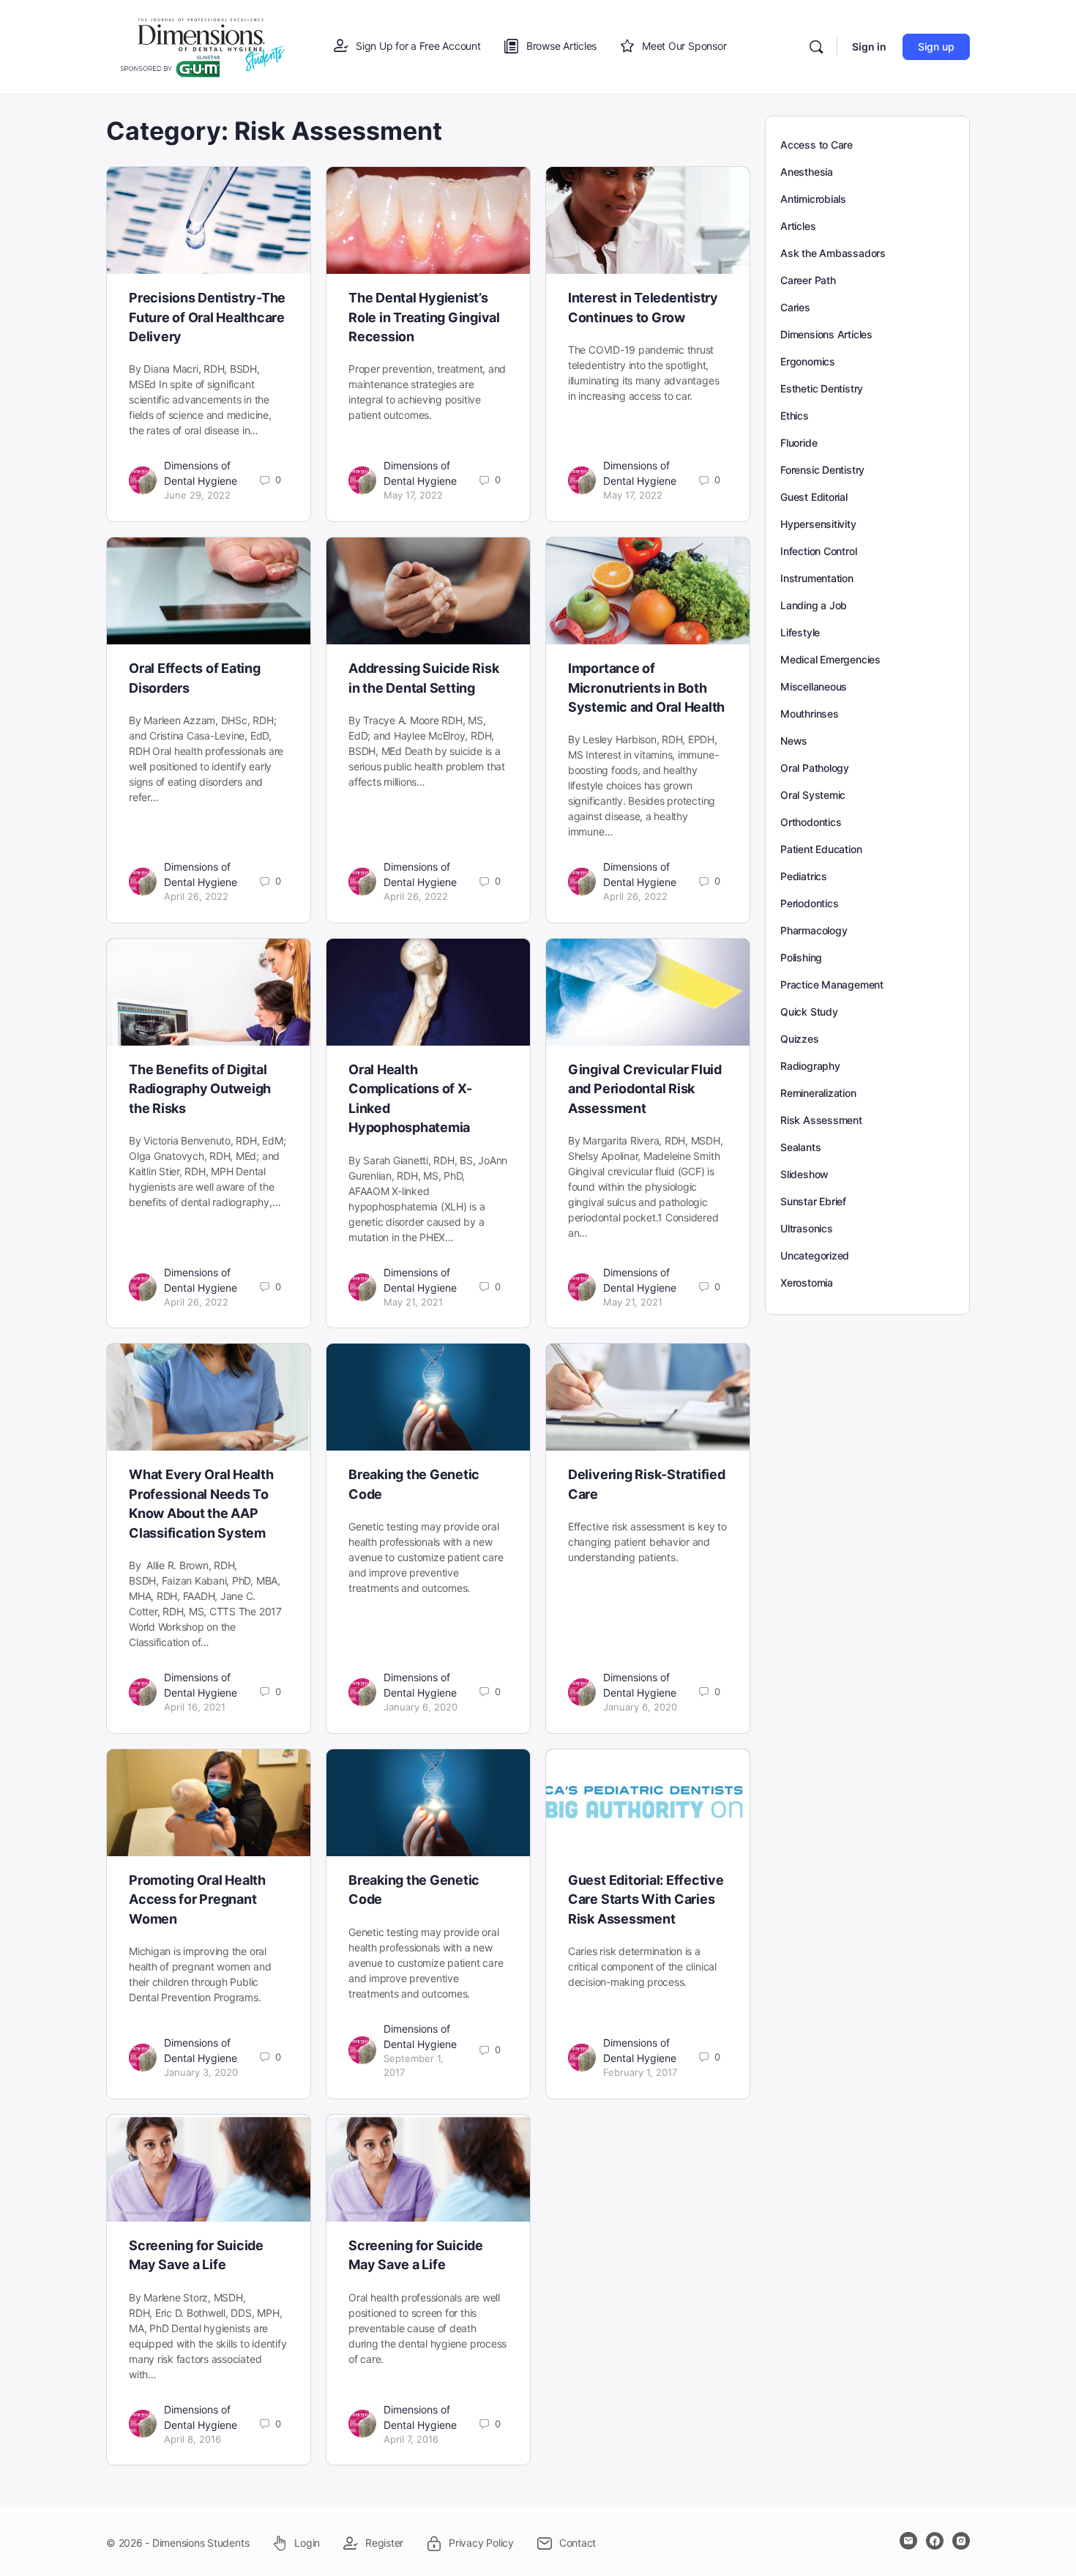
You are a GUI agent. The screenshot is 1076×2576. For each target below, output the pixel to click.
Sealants (800, 1147)
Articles (798, 226)
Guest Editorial (814, 497)
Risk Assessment (821, 1120)
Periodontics (809, 903)
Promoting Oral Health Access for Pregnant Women (197, 1899)
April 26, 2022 (196, 896)
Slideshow (804, 1174)
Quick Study (809, 1012)
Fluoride (799, 443)
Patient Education (821, 849)
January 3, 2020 (201, 2072)
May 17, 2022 (413, 495)
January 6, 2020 (421, 1707)
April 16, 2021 (195, 1707)
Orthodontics (811, 822)
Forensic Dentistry (822, 470)
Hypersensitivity (818, 524)
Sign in (869, 46)
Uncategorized (815, 1255)
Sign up (936, 46)
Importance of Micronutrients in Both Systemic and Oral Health (646, 688)
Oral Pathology (815, 768)
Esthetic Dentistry (822, 388)
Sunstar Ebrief (813, 1201)
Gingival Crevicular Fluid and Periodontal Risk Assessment (645, 1089)
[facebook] (935, 2541)
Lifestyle (800, 632)
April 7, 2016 (411, 2439)
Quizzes (800, 1039)
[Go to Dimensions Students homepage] (203, 46)
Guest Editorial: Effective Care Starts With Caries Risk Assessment (646, 1899)
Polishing (801, 957)
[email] (908, 2541)
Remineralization (818, 1093)
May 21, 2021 (413, 1302)
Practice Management (832, 984)
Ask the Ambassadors (833, 253)
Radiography (810, 1066)
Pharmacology (814, 930)
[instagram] (961, 2541)
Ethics (795, 416)
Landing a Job (814, 605)
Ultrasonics (807, 1228)
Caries (795, 307)
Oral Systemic (813, 795)
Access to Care (817, 145)
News (794, 741)
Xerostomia (807, 1283)
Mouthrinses (810, 714)
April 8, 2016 (193, 2439)
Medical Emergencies (830, 659)
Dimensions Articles (826, 334)
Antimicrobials (813, 199)
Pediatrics (804, 876)
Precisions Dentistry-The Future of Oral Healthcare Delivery (207, 317)
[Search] (816, 47)
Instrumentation (817, 578)
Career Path (808, 280)
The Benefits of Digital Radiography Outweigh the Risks (200, 1089)
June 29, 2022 (197, 495)
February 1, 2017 (640, 2072)
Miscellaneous (814, 686)
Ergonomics (808, 361)
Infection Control (818, 551)
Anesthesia (807, 172)
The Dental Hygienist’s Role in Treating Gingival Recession (424, 317)
